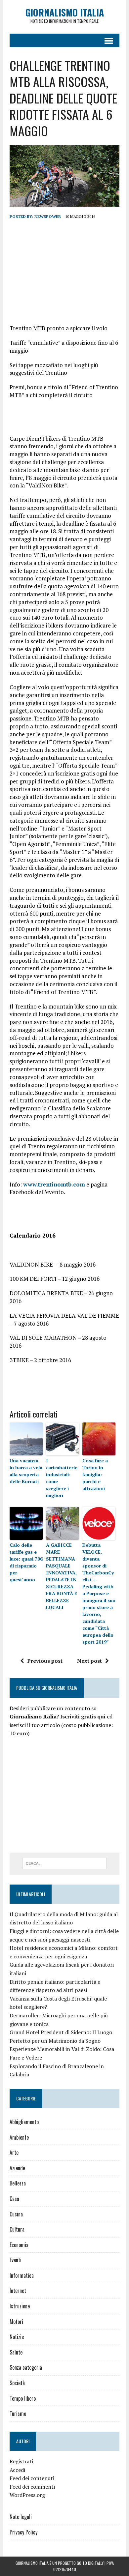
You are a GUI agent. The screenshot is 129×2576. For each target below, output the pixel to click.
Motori (16, 2322)
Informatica (22, 2275)
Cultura (17, 2229)
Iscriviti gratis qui (83, 1716)
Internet (18, 2291)
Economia (19, 2245)
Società (17, 2383)
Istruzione (20, 2306)
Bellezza (18, 2183)
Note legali (21, 2517)
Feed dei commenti (32, 2487)
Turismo (18, 2414)
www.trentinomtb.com (54, 1184)
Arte (14, 2152)
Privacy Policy (23, 2532)
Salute (16, 2352)
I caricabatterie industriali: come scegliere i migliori (62, 1478)
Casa (14, 2199)
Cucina (16, 2214)
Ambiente (19, 2137)
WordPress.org (27, 2495)
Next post (89, 1661)
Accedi (17, 2470)
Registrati (21, 2461)
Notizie (17, 2337)
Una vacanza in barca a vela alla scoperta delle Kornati (26, 1471)
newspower (48, 216)
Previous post (45, 1661)
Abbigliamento (24, 2122)
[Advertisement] (64, 272)
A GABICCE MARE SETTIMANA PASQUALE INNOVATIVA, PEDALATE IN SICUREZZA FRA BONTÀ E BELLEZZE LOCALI (62, 1576)
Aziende (17, 2168)
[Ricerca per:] (65, 1863)
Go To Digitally (90, 2563)
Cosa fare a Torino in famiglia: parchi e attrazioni (95, 1474)
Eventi (16, 2260)
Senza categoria (26, 2367)
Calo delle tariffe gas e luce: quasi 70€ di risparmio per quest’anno (26, 1562)
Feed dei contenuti (32, 2478)
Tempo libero (23, 2398)
